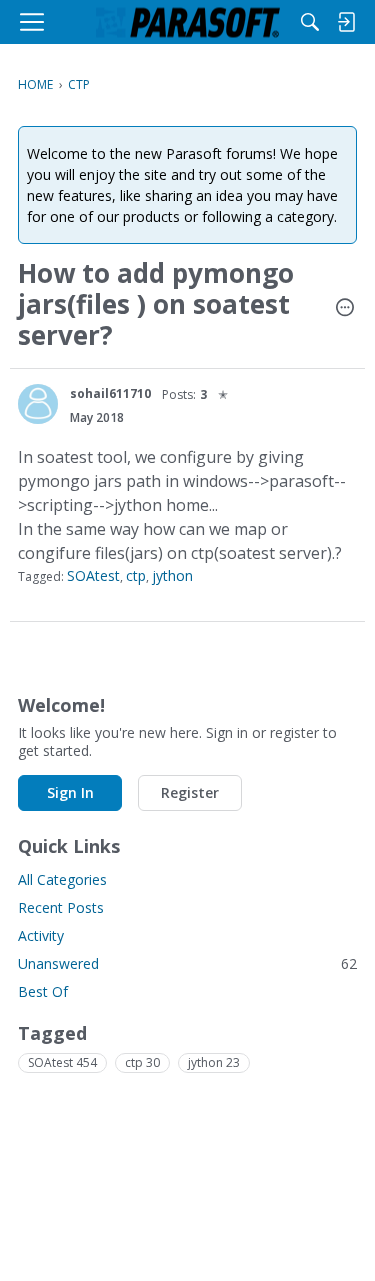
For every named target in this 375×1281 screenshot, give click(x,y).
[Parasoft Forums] (188, 22)
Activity (41, 935)
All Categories (62, 879)
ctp (136, 575)
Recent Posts (61, 907)
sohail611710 (110, 393)
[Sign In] (346, 22)
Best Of (43, 991)
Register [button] (190, 792)
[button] (345, 309)
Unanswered (187, 963)
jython (172, 575)
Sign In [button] (70, 792)
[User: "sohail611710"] (38, 404)
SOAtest (93, 575)
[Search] (310, 22)
